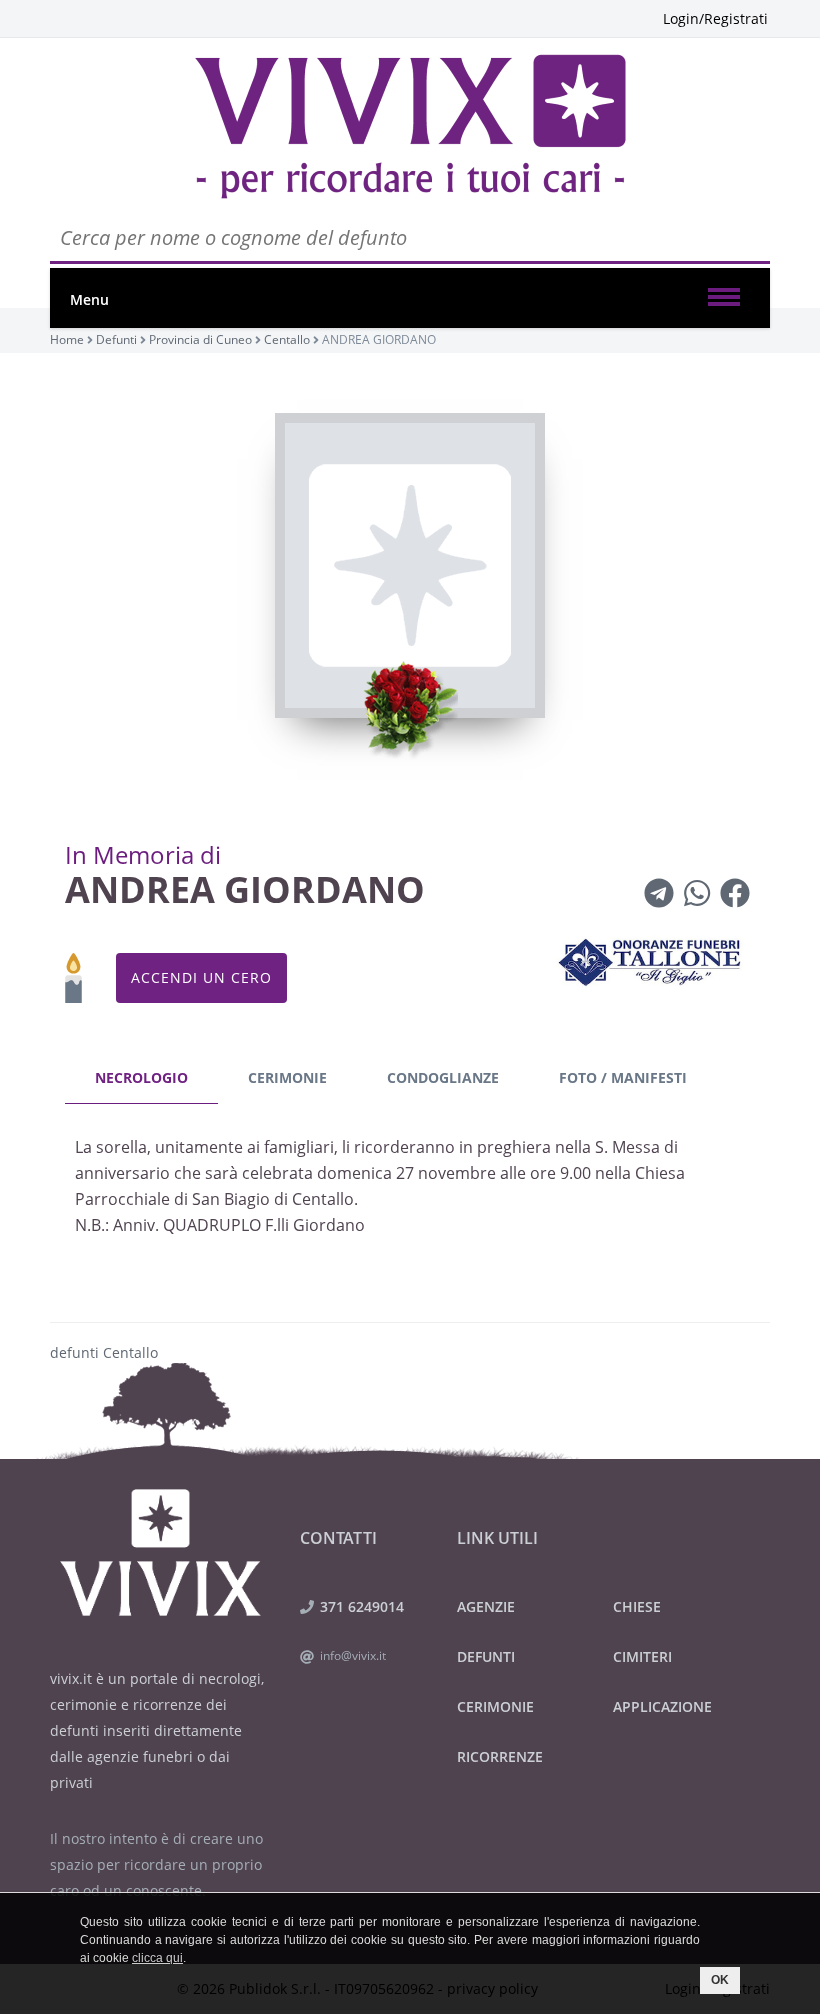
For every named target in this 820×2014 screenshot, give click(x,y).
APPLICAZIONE (662, 1706)
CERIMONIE (495, 1706)
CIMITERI (642, 1656)
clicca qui (157, 1958)
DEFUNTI (486, 1656)
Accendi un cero (201, 977)
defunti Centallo (104, 1352)
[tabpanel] (410, 1191)
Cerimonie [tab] (287, 1077)
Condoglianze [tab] (443, 1077)
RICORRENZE (500, 1756)
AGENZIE (486, 1606)
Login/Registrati (715, 18)
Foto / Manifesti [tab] (623, 1077)
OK (720, 1980)
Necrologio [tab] (141, 1077)
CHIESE (637, 1606)
